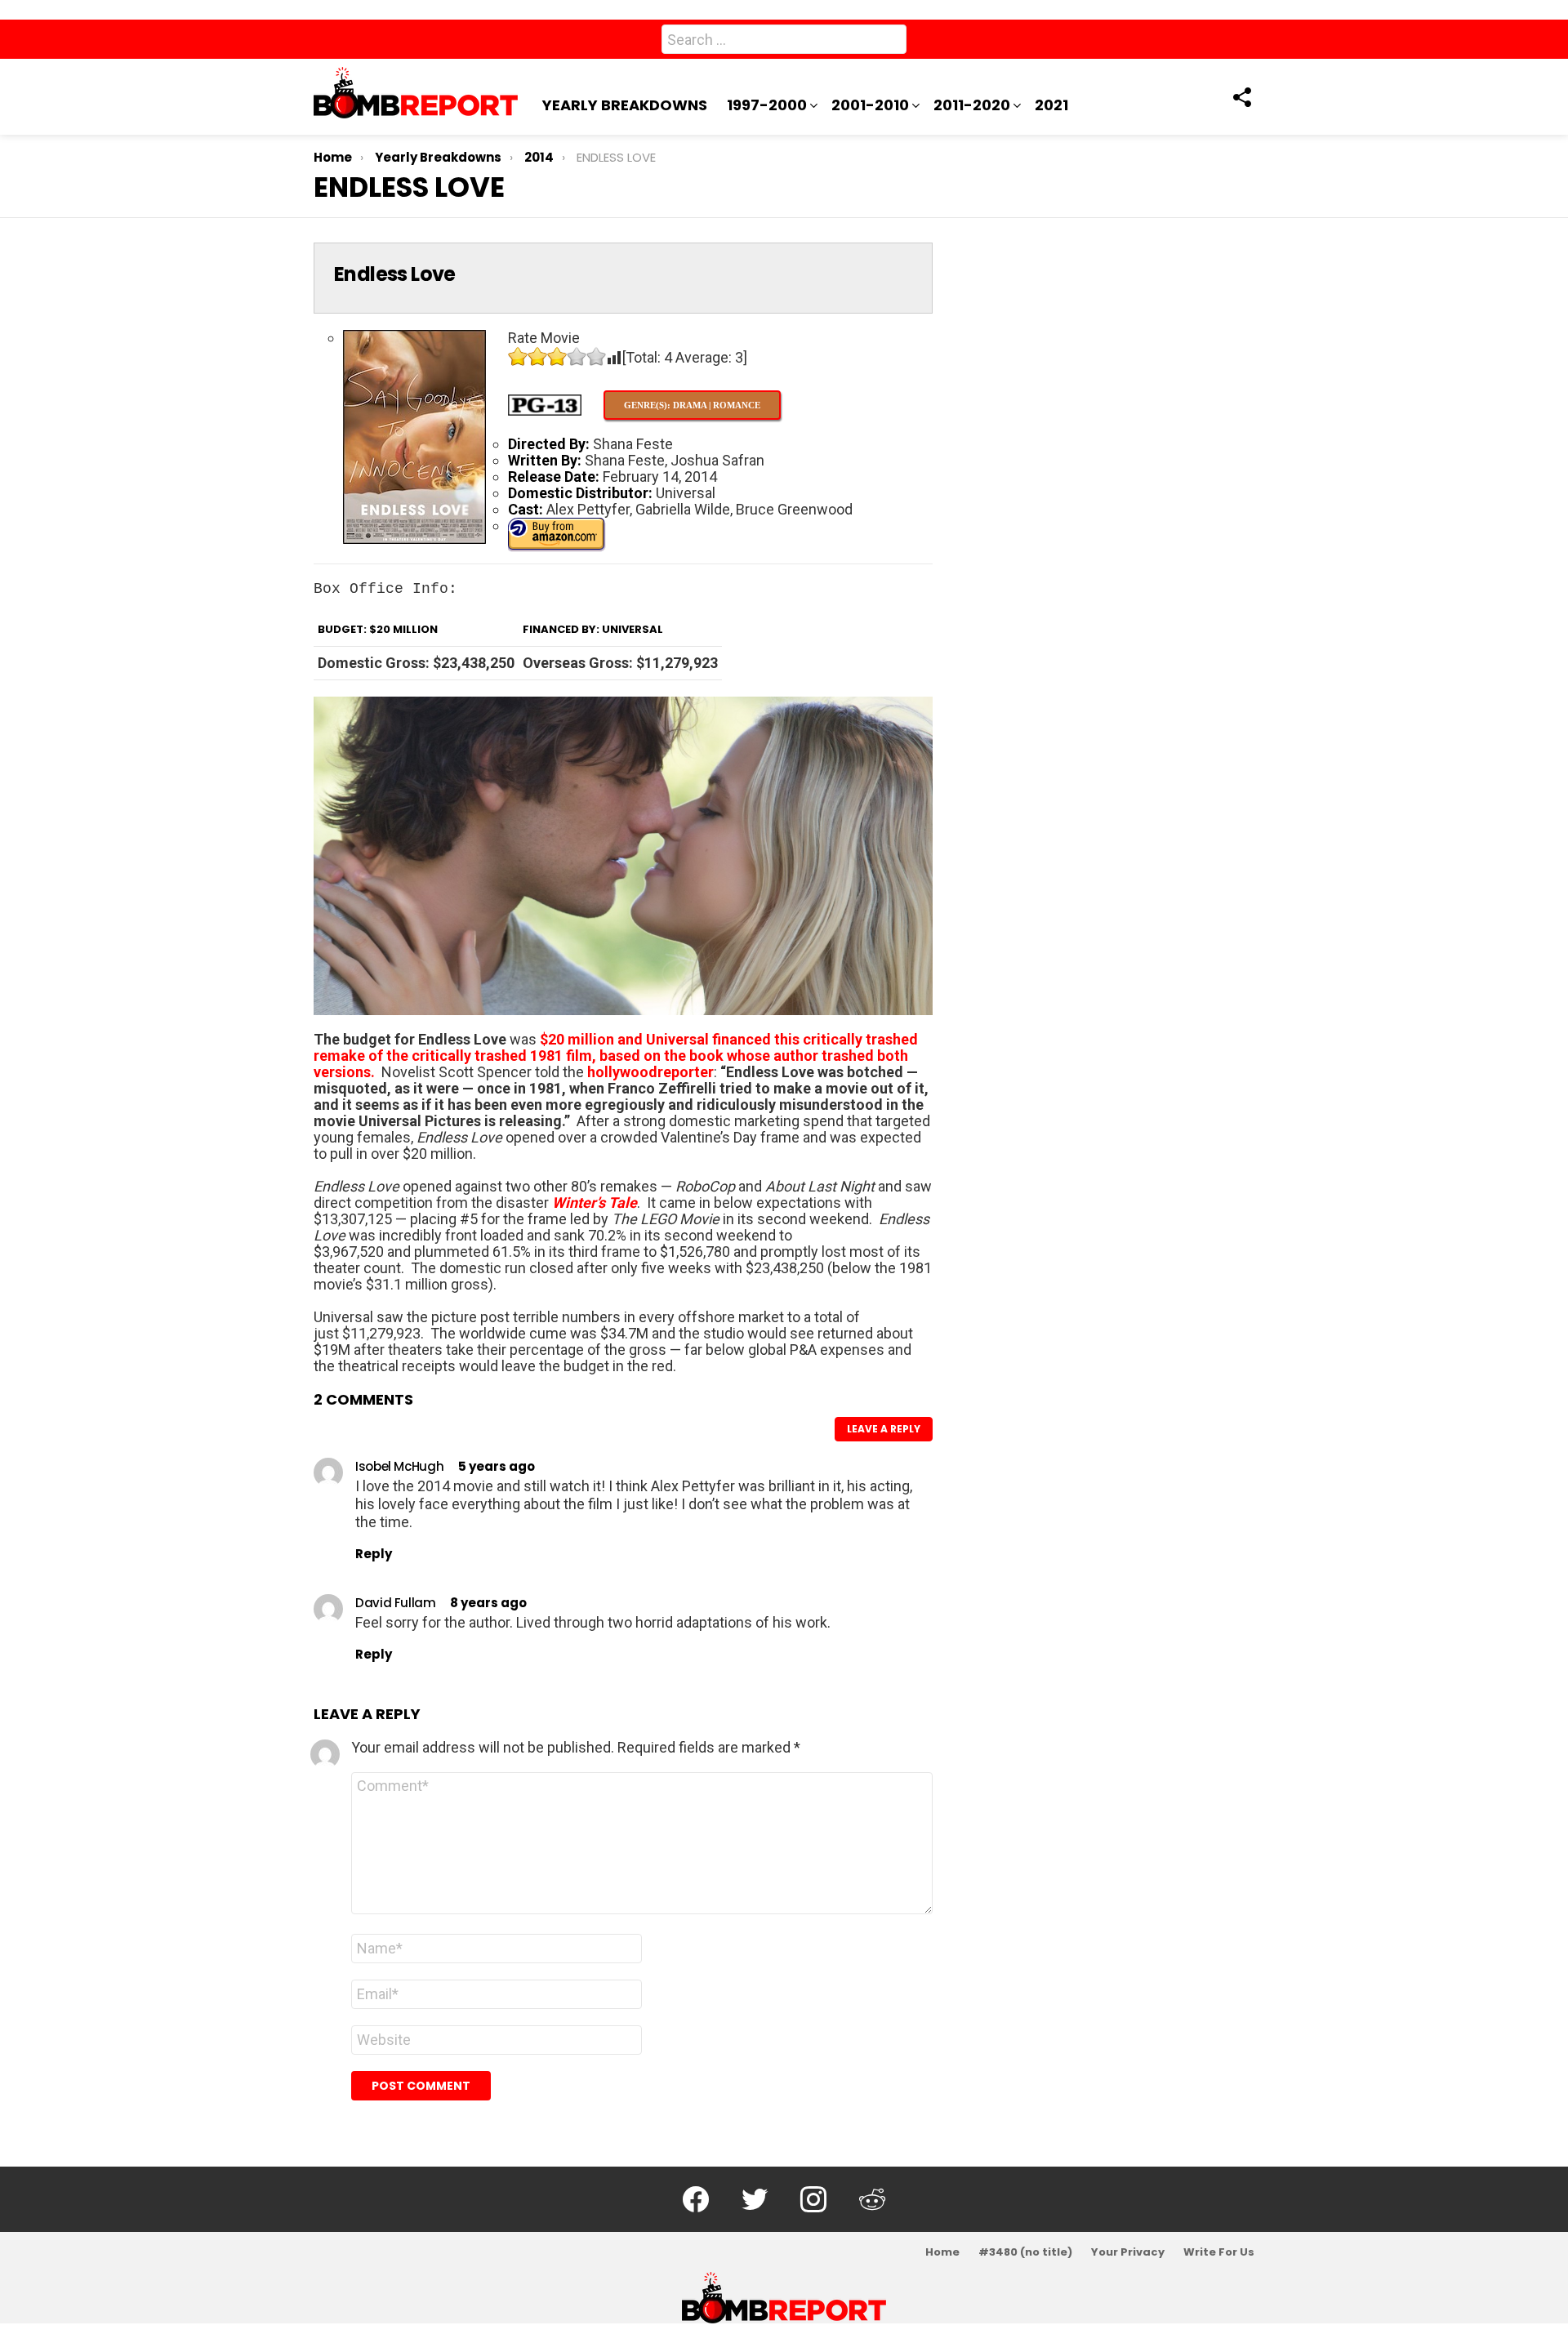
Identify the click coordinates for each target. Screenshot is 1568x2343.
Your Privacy (1128, 2252)
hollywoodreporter (650, 1072)
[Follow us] (1241, 97)
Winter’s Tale (595, 1203)
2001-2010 (870, 105)
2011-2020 (972, 105)
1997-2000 (767, 105)
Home (942, 2252)
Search (890, 42)
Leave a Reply (884, 1429)
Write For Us (1219, 2252)
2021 (1051, 105)
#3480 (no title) (1025, 2252)
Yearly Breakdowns (625, 105)
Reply (374, 1554)
